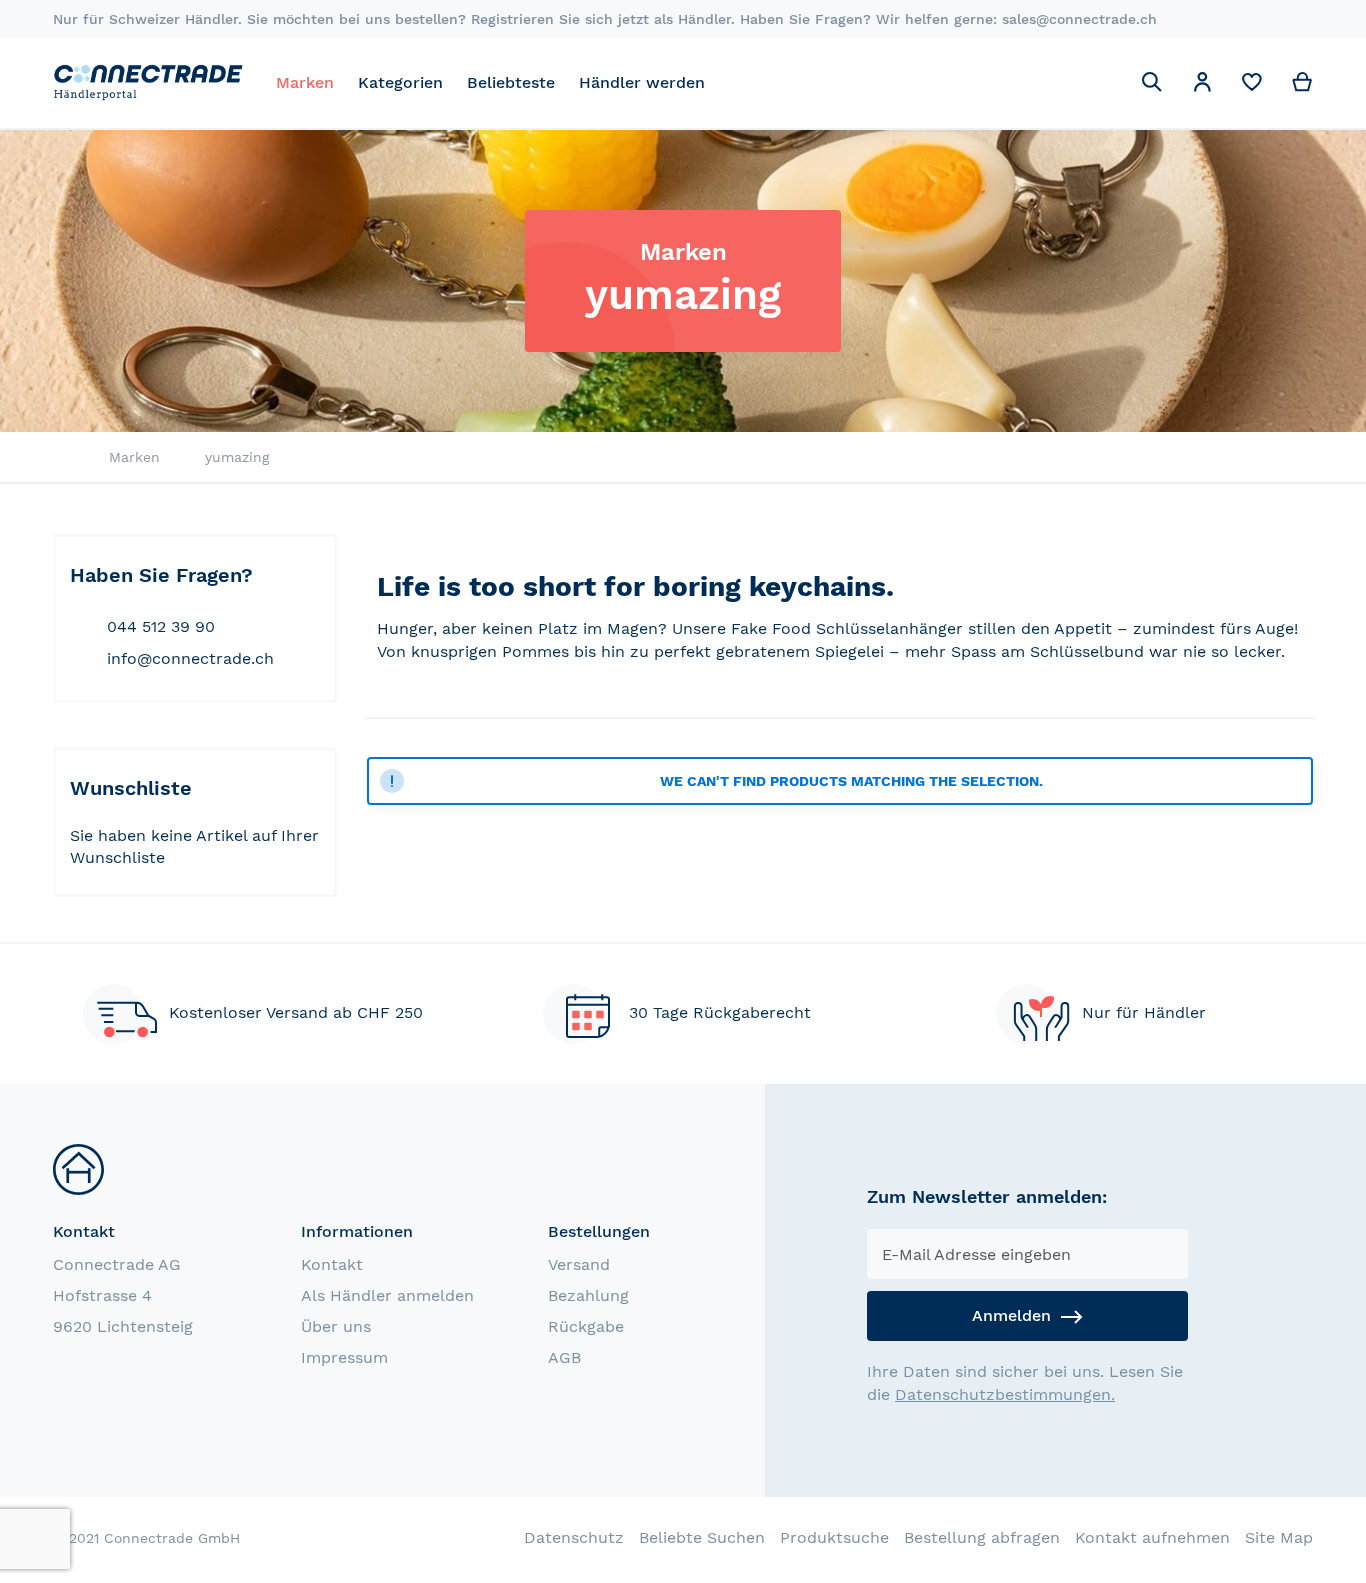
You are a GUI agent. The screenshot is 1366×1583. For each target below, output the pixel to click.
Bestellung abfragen (982, 1537)
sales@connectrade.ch (1079, 19)
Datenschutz (574, 1537)
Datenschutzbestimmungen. (1005, 1394)
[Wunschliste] (1252, 86)
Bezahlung (588, 1295)
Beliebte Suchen (702, 1537)
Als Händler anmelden (387, 1295)
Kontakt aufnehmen (1152, 1537)
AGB (564, 1357)
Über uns (336, 1326)
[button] (1202, 85)
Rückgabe (586, 1326)
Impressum (344, 1357)
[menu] (693, 82)
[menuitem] (305, 82)
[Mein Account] (1202, 85)
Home (58, 458)
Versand (579, 1264)
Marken (134, 457)
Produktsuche (834, 1537)
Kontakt (332, 1264)
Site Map (1279, 1537)
